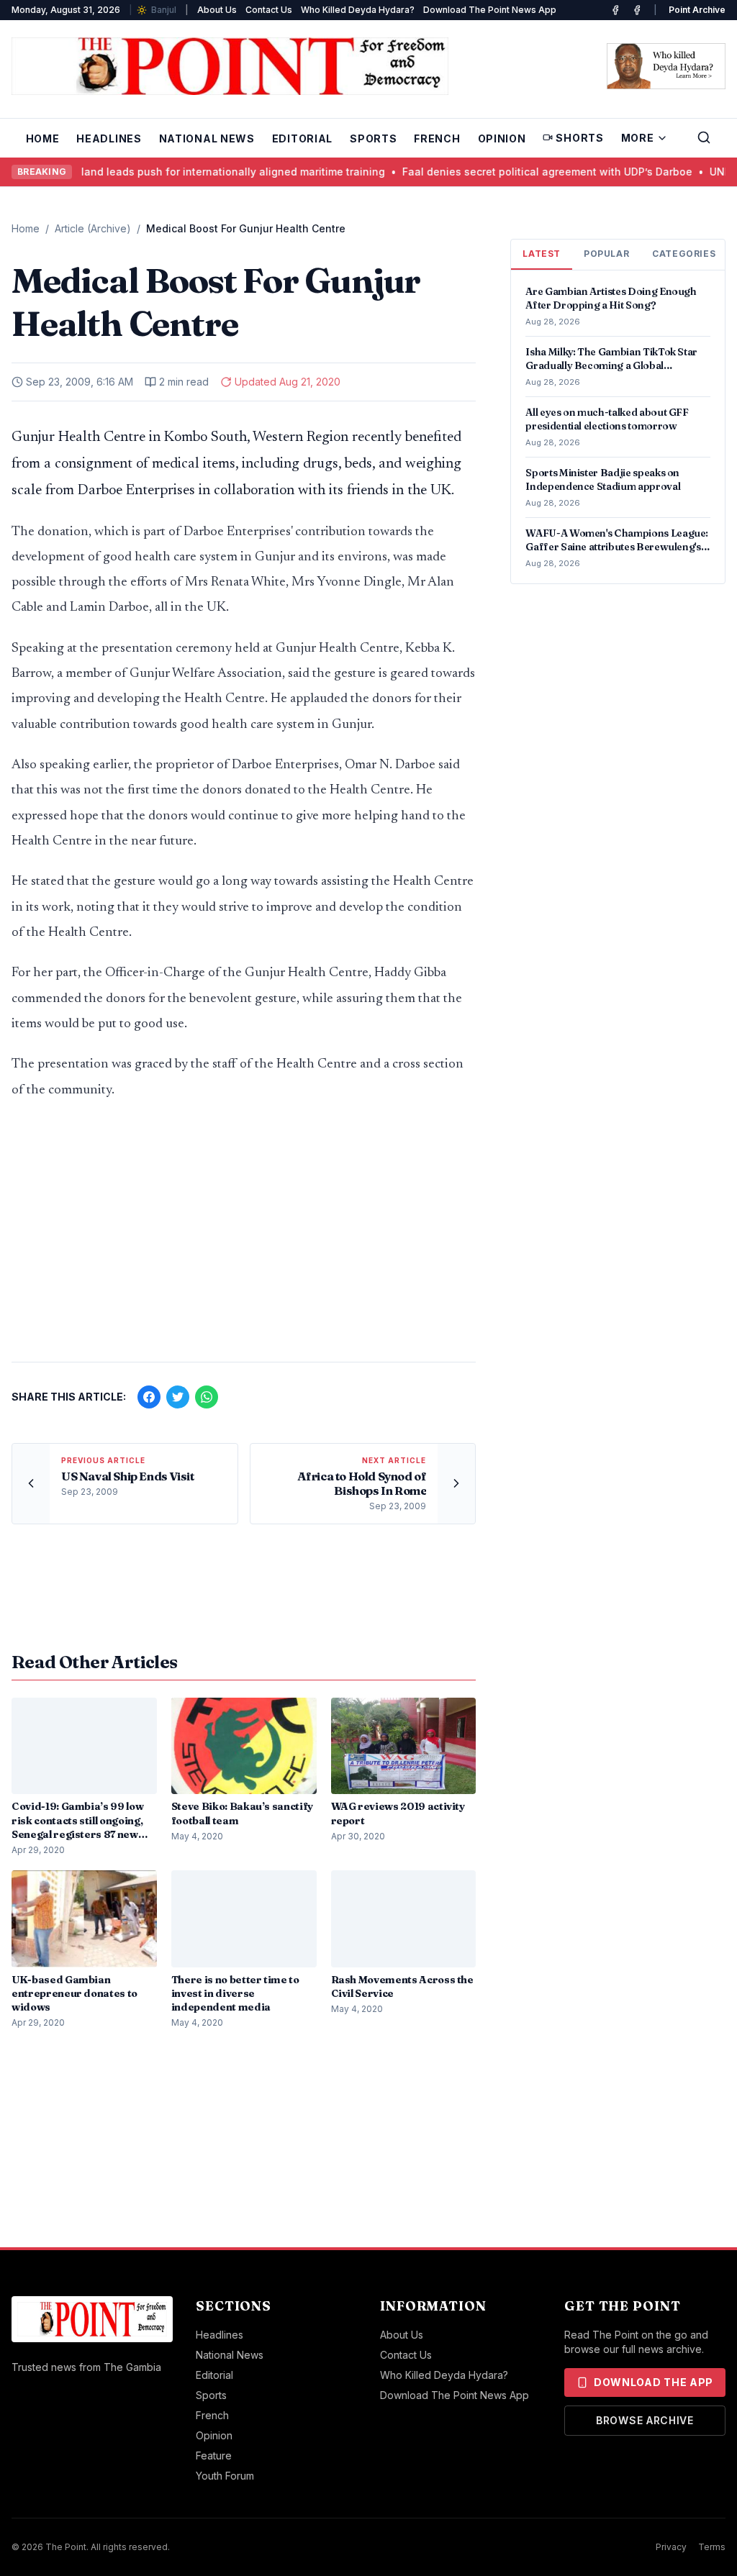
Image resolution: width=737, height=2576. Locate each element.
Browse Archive (645, 2420)
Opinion (502, 138)
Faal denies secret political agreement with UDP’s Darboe (526, 172)
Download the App (654, 2382)
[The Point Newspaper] (637, 10)
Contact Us (269, 10)
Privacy (671, 2547)
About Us (217, 10)
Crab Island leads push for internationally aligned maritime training (195, 172)
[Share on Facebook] (149, 1397)
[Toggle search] (704, 137)
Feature (214, 2456)
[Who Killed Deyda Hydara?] (666, 66)
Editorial (302, 138)
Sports (373, 138)
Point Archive (697, 10)
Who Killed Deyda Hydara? (358, 10)
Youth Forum (225, 2476)
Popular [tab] (606, 254)
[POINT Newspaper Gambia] (615, 10)
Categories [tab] (684, 254)
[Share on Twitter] (178, 1397)
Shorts (579, 138)
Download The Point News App (490, 10)
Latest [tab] (542, 254)
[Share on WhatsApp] (207, 1397)
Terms (712, 2547)
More (638, 138)
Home (43, 138)
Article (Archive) (93, 228)
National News (207, 138)
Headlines (109, 138)
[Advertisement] (244, 1238)
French (437, 138)
